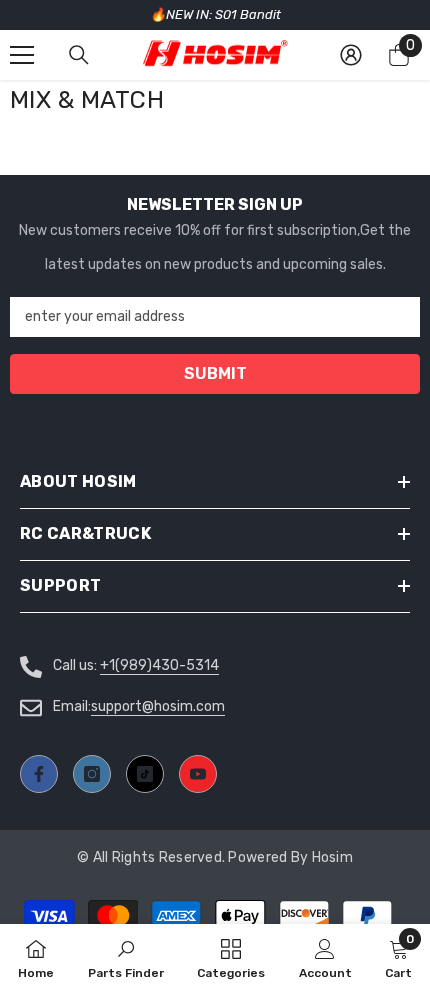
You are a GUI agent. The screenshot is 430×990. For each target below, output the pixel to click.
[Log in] (351, 55)
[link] (325, 957)
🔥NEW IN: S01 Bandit (215, 14)
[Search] (79, 55)
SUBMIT (215, 373)
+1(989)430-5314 (159, 665)
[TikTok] (145, 774)
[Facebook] (39, 774)
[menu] (22, 55)
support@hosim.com (158, 706)
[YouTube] (198, 774)
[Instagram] (92, 774)
